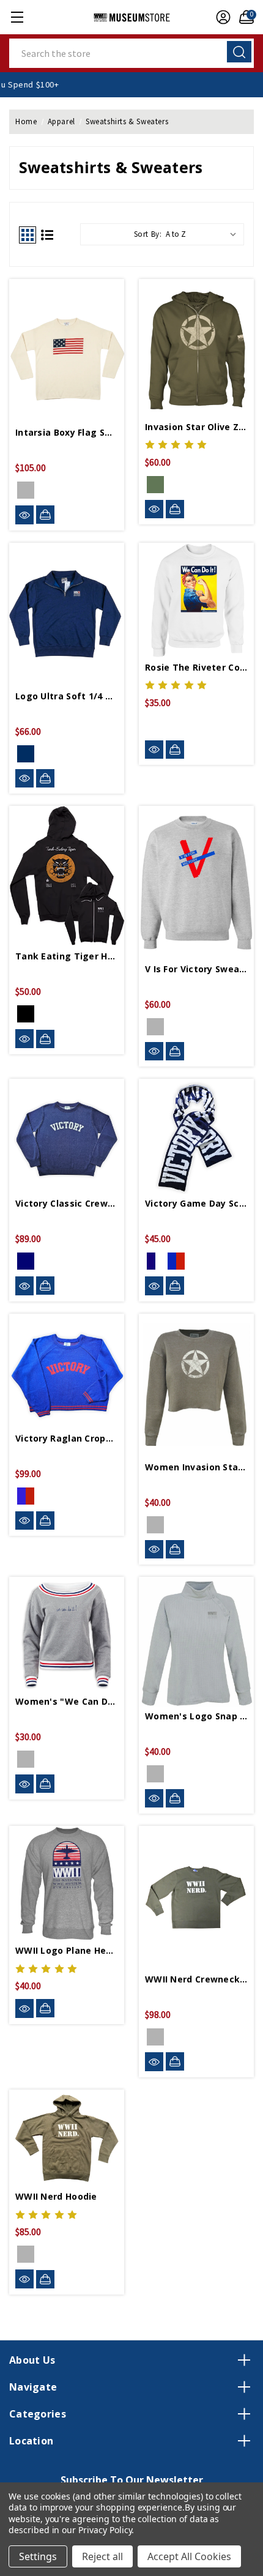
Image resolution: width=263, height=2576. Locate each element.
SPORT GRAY (155, 1027)
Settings (38, 2556)
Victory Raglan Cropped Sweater (67, 1438)
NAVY (26, 754)
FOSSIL (155, 1525)
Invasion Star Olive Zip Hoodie (196, 427)
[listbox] (204, 234)
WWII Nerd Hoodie (56, 2196)
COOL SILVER (155, 1774)
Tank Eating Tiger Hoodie (67, 956)
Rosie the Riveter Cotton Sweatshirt (196, 667)
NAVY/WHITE (26, 1261)
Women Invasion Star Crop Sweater (196, 1467)
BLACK (26, 1014)
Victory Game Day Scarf (196, 1203)
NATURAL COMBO (26, 490)
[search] (239, 52)
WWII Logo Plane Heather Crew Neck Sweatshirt (67, 1950)
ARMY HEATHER (155, 485)
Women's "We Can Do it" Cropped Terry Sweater (67, 1701)
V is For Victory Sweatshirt (196, 969)
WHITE (155, 725)
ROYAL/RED (172, 1261)
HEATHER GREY (26, 1759)
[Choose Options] (45, 515)
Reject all (102, 2556)
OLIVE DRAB (155, 2037)
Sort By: (148, 234)
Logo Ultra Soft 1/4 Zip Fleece (67, 696)
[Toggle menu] (17, 17)
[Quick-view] (24, 515)
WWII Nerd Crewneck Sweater (196, 1979)
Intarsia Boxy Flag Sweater (67, 432)
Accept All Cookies (189, 2556)
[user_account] (220, 17)
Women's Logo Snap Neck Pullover (196, 1716)
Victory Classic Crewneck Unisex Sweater (67, 1203)
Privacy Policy (105, 2530)
